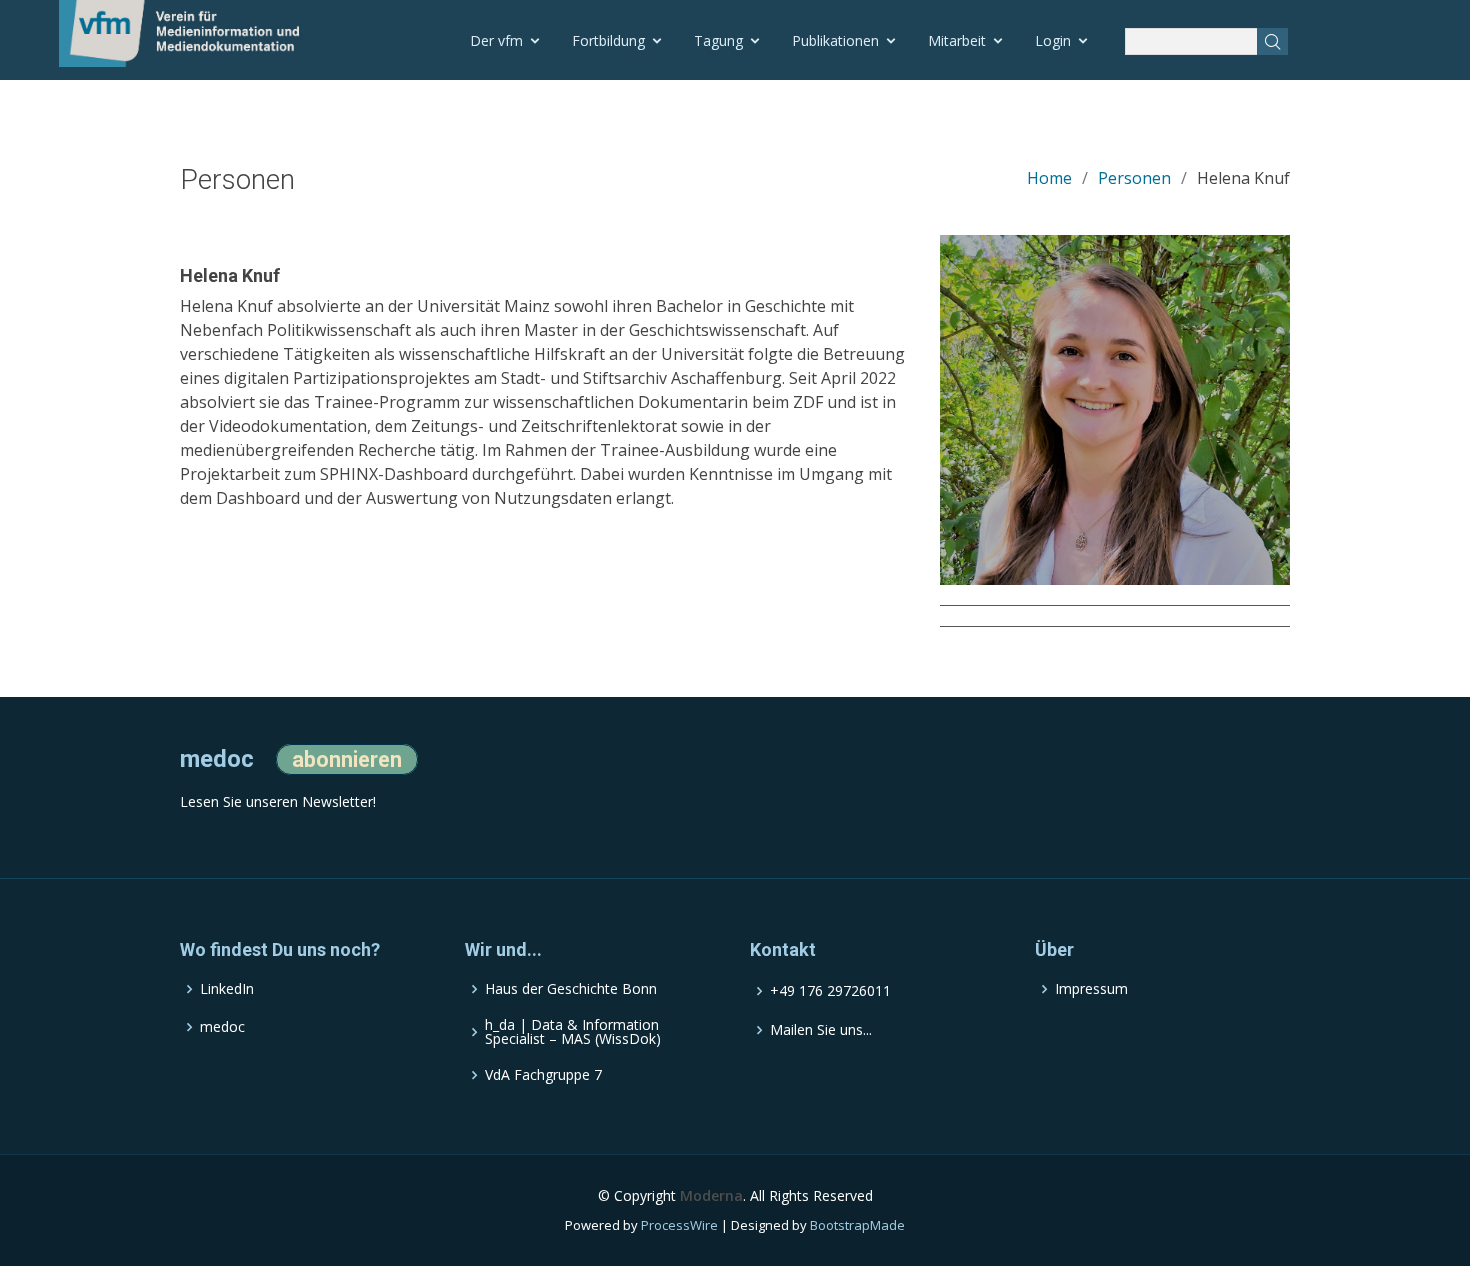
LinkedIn (227, 989)
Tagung (718, 40)
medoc (222, 1027)
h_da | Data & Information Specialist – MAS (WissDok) (573, 1032)
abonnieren (347, 759)
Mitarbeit (957, 40)
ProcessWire (679, 1225)
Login (1053, 40)
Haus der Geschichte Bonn (571, 989)
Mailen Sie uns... (821, 1030)
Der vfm (496, 40)
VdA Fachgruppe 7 (543, 1075)
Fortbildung (608, 40)
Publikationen (835, 40)
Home (1049, 178)
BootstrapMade (857, 1225)
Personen (1134, 178)
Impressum (1091, 989)
